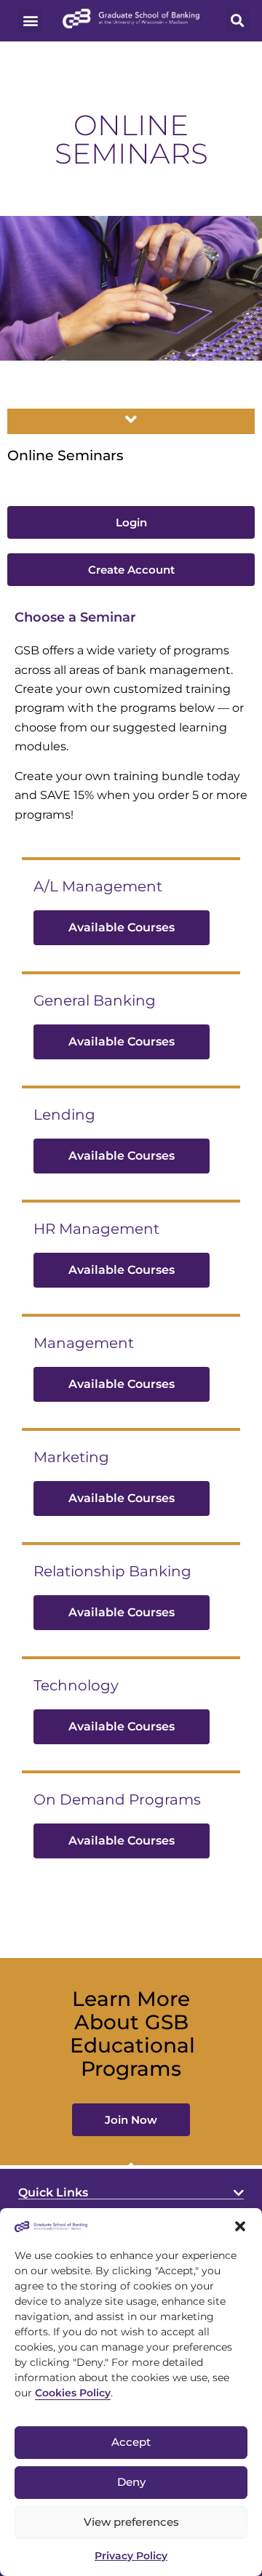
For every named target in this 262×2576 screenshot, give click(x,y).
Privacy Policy (131, 2556)
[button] (240, 2226)
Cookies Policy (73, 2393)
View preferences (131, 2522)
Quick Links (53, 2192)
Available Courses (122, 927)
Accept (131, 2442)
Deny (131, 2482)
